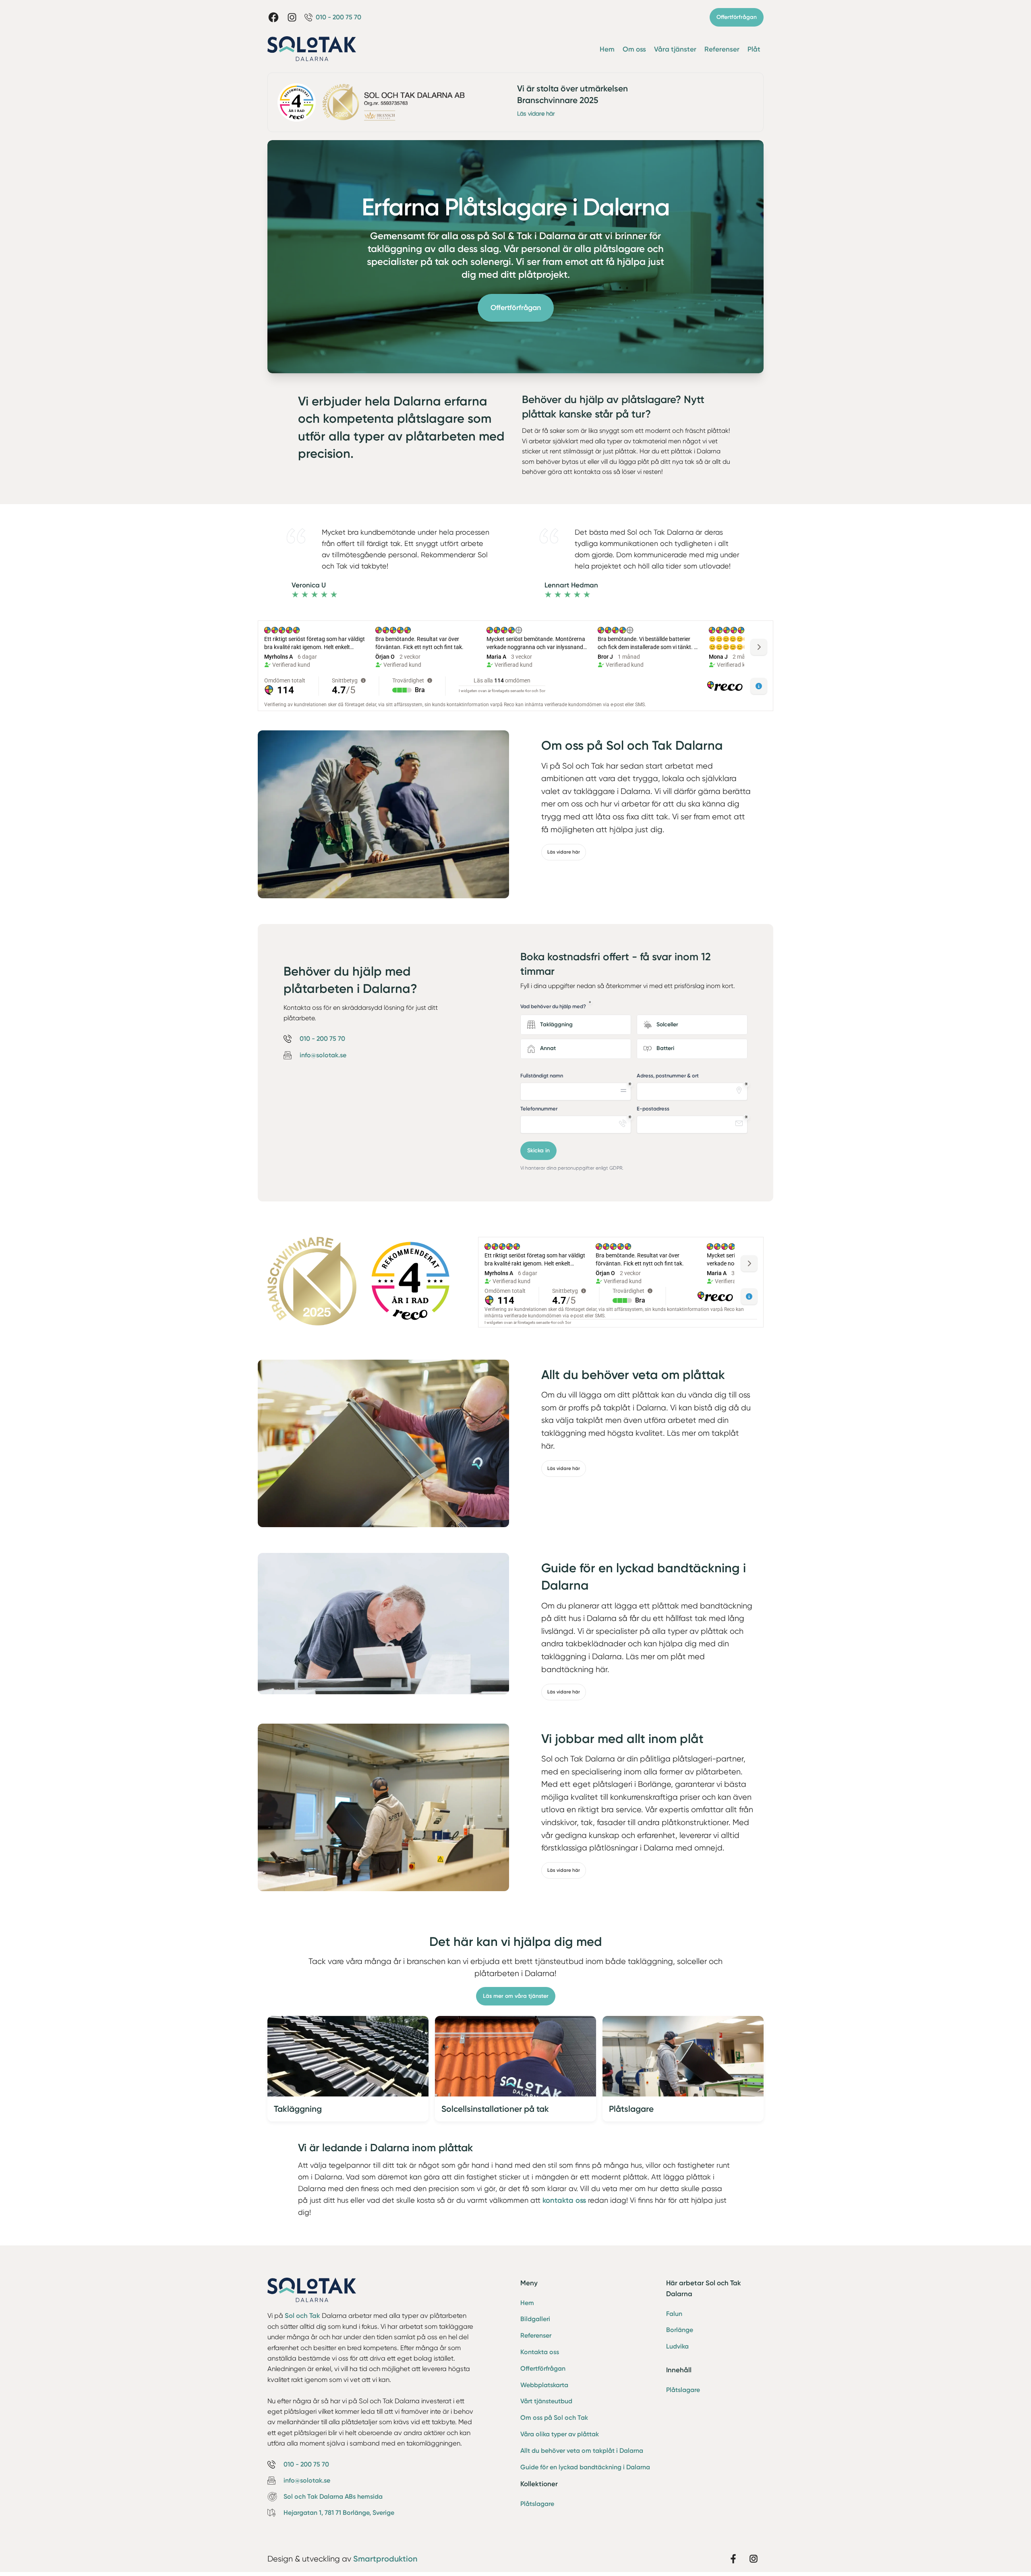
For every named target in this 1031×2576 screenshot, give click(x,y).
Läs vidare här (536, 114)
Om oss (634, 49)
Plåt (754, 49)
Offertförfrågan (737, 17)
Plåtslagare (537, 2504)
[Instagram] (292, 17)
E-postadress (653, 1109)
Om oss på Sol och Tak (554, 2418)
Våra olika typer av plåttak (560, 2434)
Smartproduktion (385, 2559)
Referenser (722, 49)
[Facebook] (273, 17)
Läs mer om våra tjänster (516, 1996)
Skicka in (538, 1151)
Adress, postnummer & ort (668, 1076)
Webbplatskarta (544, 2385)
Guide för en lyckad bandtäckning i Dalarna (585, 2467)
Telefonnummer (539, 1109)
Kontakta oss (540, 2352)
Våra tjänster (675, 49)
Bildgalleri (535, 2319)
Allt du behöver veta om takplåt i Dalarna (582, 2451)
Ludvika (677, 2346)
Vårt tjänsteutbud (546, 2401)
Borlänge (680, 2330)
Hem (607, 49)
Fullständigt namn (542, 1076)
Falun (674, 2314)
